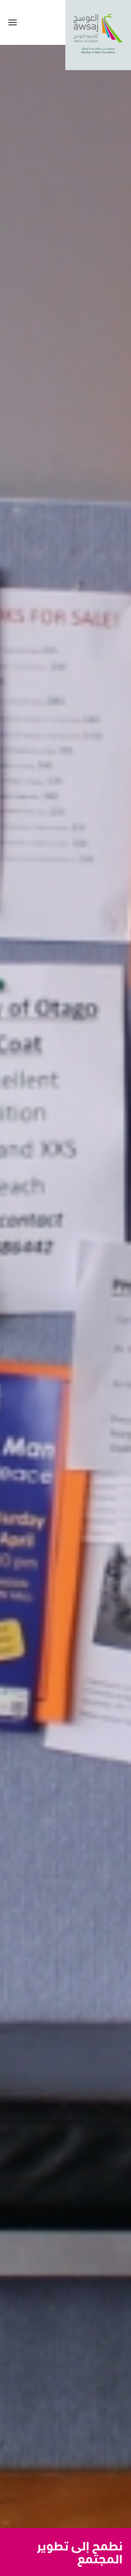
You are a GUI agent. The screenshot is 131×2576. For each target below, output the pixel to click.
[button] (13, 22)
